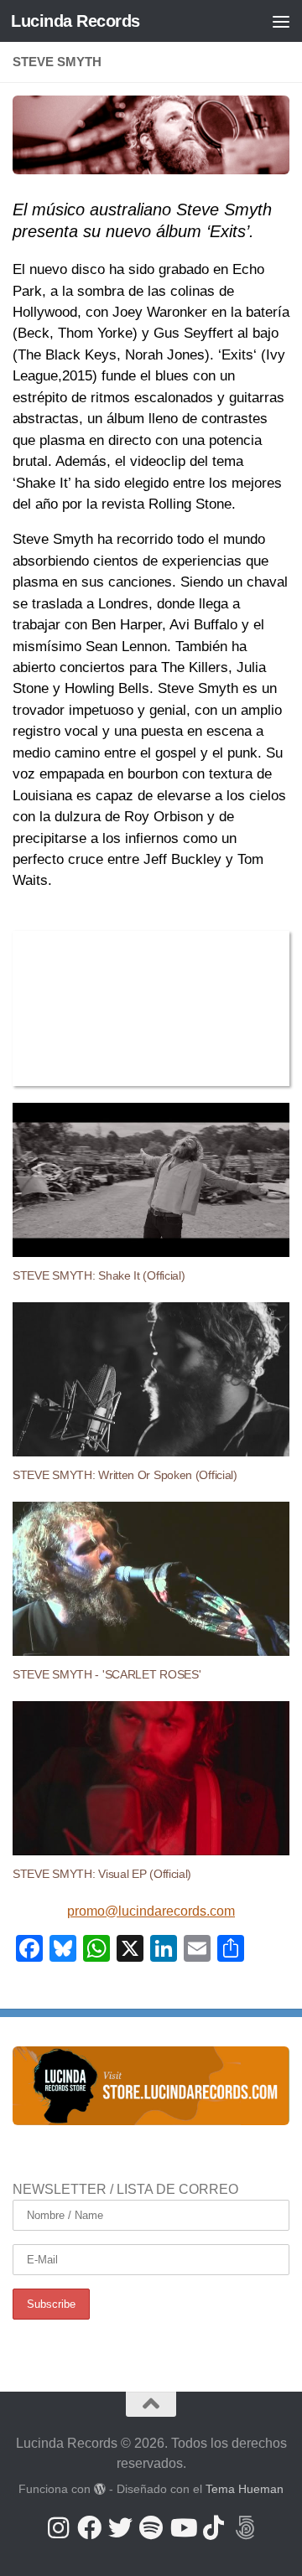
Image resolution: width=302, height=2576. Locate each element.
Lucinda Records (75, 21)
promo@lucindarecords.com (151, 1911)
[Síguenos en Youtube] (182, 2528)
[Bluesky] (245, 2528)
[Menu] (281, 21)
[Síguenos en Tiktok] (213, 2528)
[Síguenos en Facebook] (89, 2528)
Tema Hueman (245, 2489)
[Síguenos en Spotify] (151, 2528)
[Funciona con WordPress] (100, 2489)
